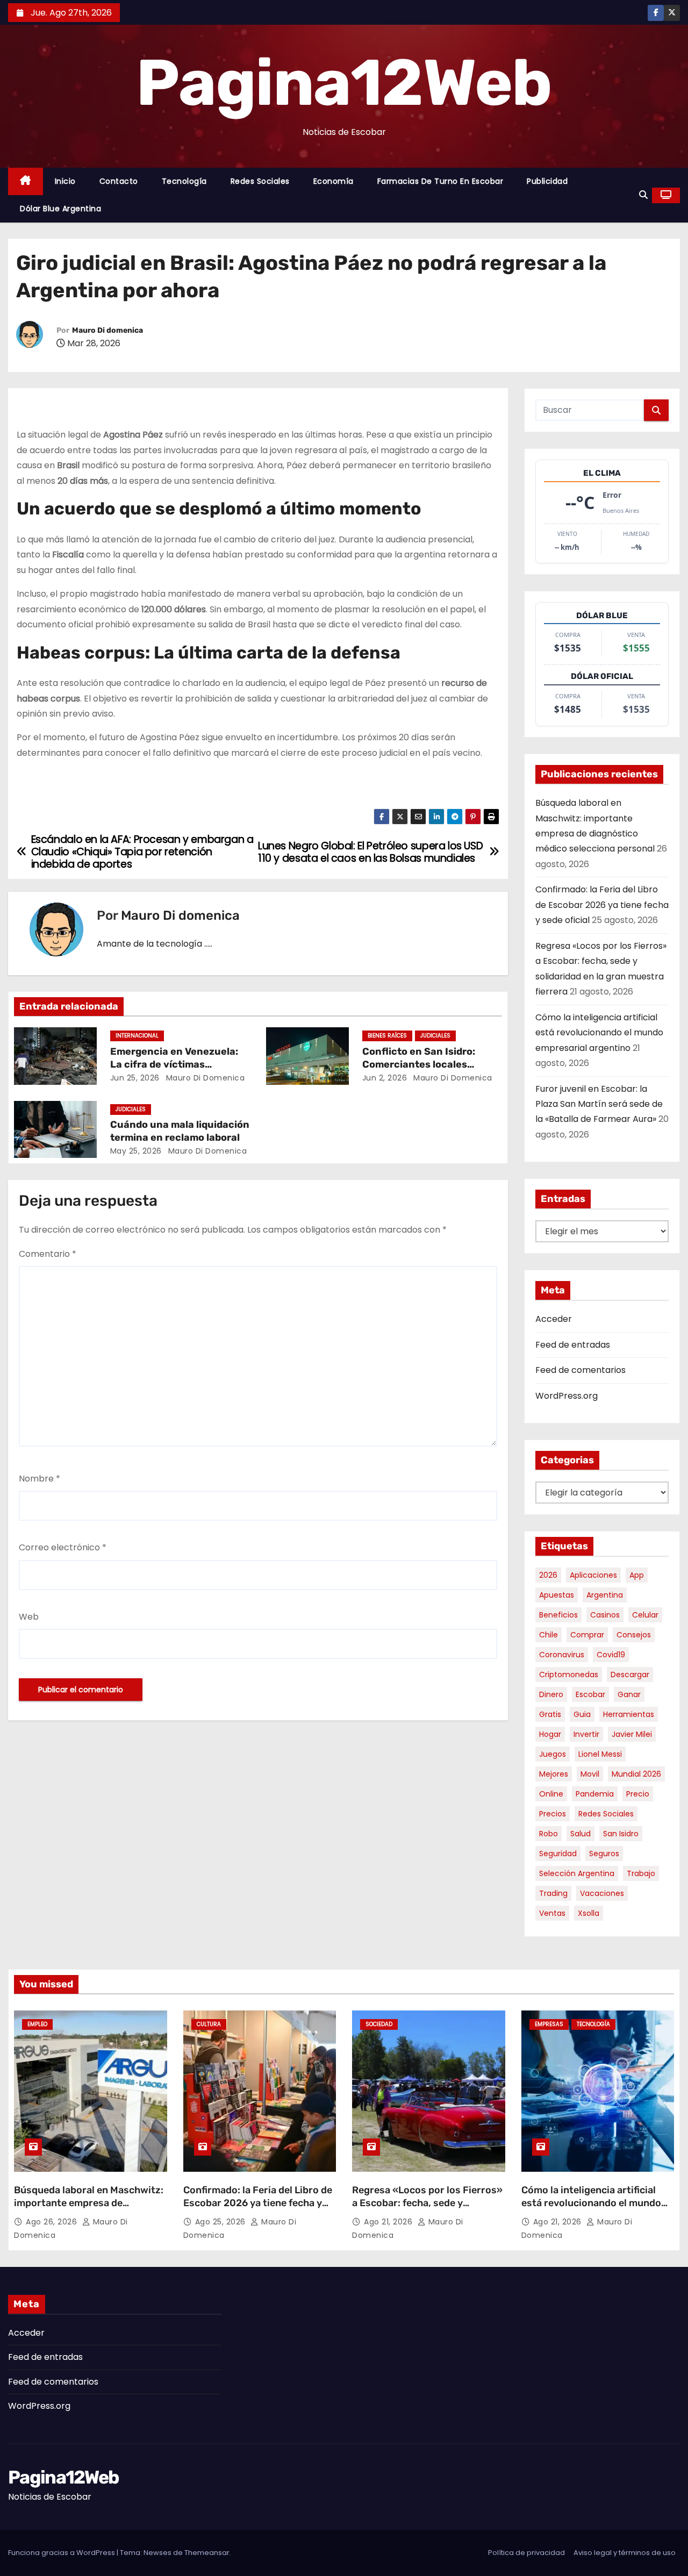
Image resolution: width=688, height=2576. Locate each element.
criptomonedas (569, 1675)
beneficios (558, 1615)
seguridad (558, 1854)
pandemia (595, 1794)
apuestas (557, 1595)
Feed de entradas (573, 1345)
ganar (629, 1694)
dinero (551, 1694)
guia (582, 1714)
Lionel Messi (600, 1754)
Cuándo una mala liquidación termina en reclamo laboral (180, 1131)
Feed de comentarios (580, 1370)
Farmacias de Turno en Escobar (440, 181)
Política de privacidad (526, 2553)
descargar (630, 1675)
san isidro (621, 1834)
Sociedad (379, 2024)
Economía (334, 181)
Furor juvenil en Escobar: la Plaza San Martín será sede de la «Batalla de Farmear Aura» (599, 1104)
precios (553, 1814)
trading (553, 1893)
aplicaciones (593, 1575)
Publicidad (547, 181)
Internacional (137, 1036)
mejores (554, 1774)
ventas (552, 1913)
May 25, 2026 (136, 1151)
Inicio (65, 181)
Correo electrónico (63, 1547)
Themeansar (207, 2553)
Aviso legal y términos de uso (625, 2553)
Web (29, 1617)
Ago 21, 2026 (389, 2222)
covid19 (611, 1655)
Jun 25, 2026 (135, 1078)
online (551, 1794)
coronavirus (562, 1655)
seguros (604, 1854)
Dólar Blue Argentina (60, 209)
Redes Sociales (260, 181)
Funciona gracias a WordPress (62, 2553)
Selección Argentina (577, 1873)
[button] (643, 195)
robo (549, 1834)
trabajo (641, 1873)
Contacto (119, 181)
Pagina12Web (344, 83)
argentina (605, 1595)
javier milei (632, 1734)
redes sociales (606, 1814)
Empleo (37, 2024)
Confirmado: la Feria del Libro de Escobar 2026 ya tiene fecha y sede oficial (602, 905)
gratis (550, 1714)
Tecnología (184, 181)
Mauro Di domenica (107, 330)
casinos (605, 1615)
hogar (550, 1734)
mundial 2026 (636, 1774)
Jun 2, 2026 (385, 1078)
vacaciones (602, 1893)
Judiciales (435, 1036)
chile (549, 1635)
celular (645, 1615)
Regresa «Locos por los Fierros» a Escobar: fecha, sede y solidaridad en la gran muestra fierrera (427, 2209)
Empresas (549, 2024)
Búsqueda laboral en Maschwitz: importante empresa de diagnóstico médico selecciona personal (89, 2209)
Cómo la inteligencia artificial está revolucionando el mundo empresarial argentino (599, 1033)
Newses (157, 2553)
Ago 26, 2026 (53, 2222)
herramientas (629, 1714)
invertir (586, 1734)
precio (638, 1794)
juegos (553, 1754)
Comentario (48, 1254)
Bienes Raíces (387, 1036)
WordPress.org (567, 1396)
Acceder (554, 1319)
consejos (634, 1635)
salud (580, 1834)
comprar (587, 1635)
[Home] (26, 181)
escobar (590, 1694)
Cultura (209, 2024)
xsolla (589, 1913)
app (637, 1575)
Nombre (40, 1479)
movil (590, 1774)
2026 (548, 1575)
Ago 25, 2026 (222, 2222)
